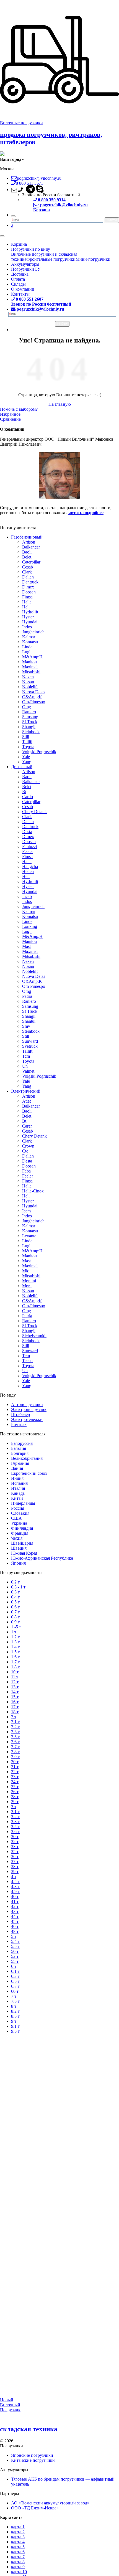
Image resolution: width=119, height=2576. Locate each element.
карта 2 (18, 2532)
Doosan (29, 592)
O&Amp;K (32, 697)
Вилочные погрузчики (21, 123)
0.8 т (15, 1617)
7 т (14, 1996)
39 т (15, 1871)
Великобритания (27, 1458)
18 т (15, 1712)
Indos (27, 627)
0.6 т (15, 1607)
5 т (14, 1936)
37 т (15, 1861)
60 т (15, 1991)
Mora (27, 1286)
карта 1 (18, 2527)
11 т (15, 1677)
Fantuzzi (30, 847)
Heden (28, 871)
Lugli (27, 652)
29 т (15, 1802)
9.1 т (15, 2026)
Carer (27, 1126)
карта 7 (18, 2557)
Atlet (26, 1101)
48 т (15, 1931)
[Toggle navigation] (2, 236)
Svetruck (30, 1046)
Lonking (30, 926)
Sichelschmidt (34, 1336)
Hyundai (30, 622)
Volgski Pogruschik (39, 752)
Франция (20, 1533)
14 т (15, 1692)
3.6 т (15, 1832)
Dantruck (30, 582)
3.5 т (15, 1827)
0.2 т (15, 1582)
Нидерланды (23, 1503)
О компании (23, 289)
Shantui (29, 1021)
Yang (27, 762)
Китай (17, 1498)
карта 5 (18, 2547)
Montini (29, 1281)
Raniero (29, 712)
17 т (15, 1707)
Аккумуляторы (25, 264)
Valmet (28, 1071)
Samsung (30, 717)
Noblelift (30, 687)
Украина (19, 1523)
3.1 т (15, 1812)
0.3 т (15, 1592)
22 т (15, 1772)
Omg (27, 707)
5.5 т (15, 1946)
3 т (14, 1807)
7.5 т (15, 2001)
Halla (27, 602)
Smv (26, 1026)
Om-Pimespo (34, 702)
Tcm (26, 1056)
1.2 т (15, 1637)
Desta (27, 832)
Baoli (27, 552)
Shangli (29, 727)
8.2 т (15, 2011)
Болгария (20, 1453)
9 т (14, 2021)
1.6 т (15, 1657)
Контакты (20, 294)
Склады (18, 284)
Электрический (26, 1091)
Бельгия (19, 1448)
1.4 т (15, 1647)
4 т (14, 1876)
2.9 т (15, 1757)
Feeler (28, 852)
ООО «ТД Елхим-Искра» (35, 2508)
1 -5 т (16, 1627)
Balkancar (31, 547)
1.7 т (15, 1662)
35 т (15, 1852)
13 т (15, 1687)
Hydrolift (30, 612)
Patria (27, 996)
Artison (29, 542)
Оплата (18, 279)
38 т (15, 1866)
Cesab (28, 567)
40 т (15, 1896)
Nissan (28, 682)
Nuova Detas (34, 692)
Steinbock (31, 732)
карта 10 (19, 2572)
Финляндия (22, 1528)
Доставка (20, 274)
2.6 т (15, 1742)
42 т (15, 1906)
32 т (15, 1842)
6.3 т (15, 1976)
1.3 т (15, 1642)
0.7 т (15, 1612)
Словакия (20, 1513)
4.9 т (15, 1891)
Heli (26, 607)
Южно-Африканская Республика (42, 1558)
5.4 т (15, 1941)
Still (26, 737)
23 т (15, 1777)
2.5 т (15, 1737)
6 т (14, 1966)
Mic (26, 1271)
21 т (15, 1767)
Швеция (19, 1548)
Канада (18, 1493)
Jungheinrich (33, 632)
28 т (15, 1797)
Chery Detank (34, 812)
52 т (15, 1956)
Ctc (25, 1151)
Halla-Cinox (33, 1191)
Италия (18, 1488)
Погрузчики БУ (26, 269)
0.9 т (15, 1622)
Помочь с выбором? (19, 409)
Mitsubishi (31, 672)
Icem (26, 1211)
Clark (27, 572)
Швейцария (22, 1543)
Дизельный (22, 767)
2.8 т (15, 1752)
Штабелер (20, 1414)
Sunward (30, 1041)
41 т (15, 1901)
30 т (15, 1837)
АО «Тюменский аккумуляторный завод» (50, 2503)
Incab (27, 896)
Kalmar (29, 637)
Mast (26, 946)
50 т (15, 1951)
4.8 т (15, 1886)
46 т (15, 1926)
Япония (18, 1563)
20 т (15, 1762)
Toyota (28, 747)
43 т (15, 1911)
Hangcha (30, 866)
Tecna (27, 1361)
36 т (15, 1857)
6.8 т (15, 1986)
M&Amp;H (32, 657)
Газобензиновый (27, 537)
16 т (15, 1702)
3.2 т (15, 1817)
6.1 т (15, 1971)
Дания (17, 1468)
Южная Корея (24, 1553)
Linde (27, 647)
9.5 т (15, 2031)
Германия (20, 1463)
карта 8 (18, 2562)
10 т (15, 1672)
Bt (24, 792)
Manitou (29, 662)
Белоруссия (22, 1443)
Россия (18, 1508)
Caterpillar (31, 562)
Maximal (30, 667)
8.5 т (15, 2016)
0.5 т (15, 1602)
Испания (19, 1483)
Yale (26, 757)
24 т (15, 1782)
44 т (15, 1916)
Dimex (28, 587)
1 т (14, 1632)
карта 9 (18, 2567)
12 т (15, 1682)
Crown (28, 1146)
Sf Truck (30, 722)
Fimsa (27, 597)
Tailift (27, 742)
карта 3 (18, 2537)
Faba (26, 1171)
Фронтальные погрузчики (51, 259)
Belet (27, 557)
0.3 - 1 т (18, 1587)
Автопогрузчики (27, 1404)
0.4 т (15, 1597)
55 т (15, 1961)
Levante (29, 1236)
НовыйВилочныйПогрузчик (10, 2405)
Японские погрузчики (32, 2455)
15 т (15, 1697)
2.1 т (15, 1722)
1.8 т (15, 1667)
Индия (17, 1478)
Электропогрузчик (29, 1409)
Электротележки (27, 1419)
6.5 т (15, 1981)
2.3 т (15, 1732)
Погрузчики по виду (31, 249)
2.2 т (15, 1727)
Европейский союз (29, 1473)
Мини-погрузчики (93, 259)
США (16, 1518)
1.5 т (15, 1652)
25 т (15, 1787)
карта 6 (18, 2552)
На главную (60, 404)
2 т (14, 1717)
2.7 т (15, 1747)
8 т (14, 2006)
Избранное (10, 414)
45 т (15, 1921)
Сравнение (10, 419)
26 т (15, 1792)
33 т (15, 1847)
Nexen (28, 677)
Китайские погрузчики (33, 2460)
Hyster (28, 617)
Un (25, 1066)
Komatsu (30, 642)
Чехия (17, 1538)
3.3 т (15, 1822)
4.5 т (15, 1881)
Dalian (28, 577)
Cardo (28, 797)
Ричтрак (19, 1424)
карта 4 (18, 2542)
